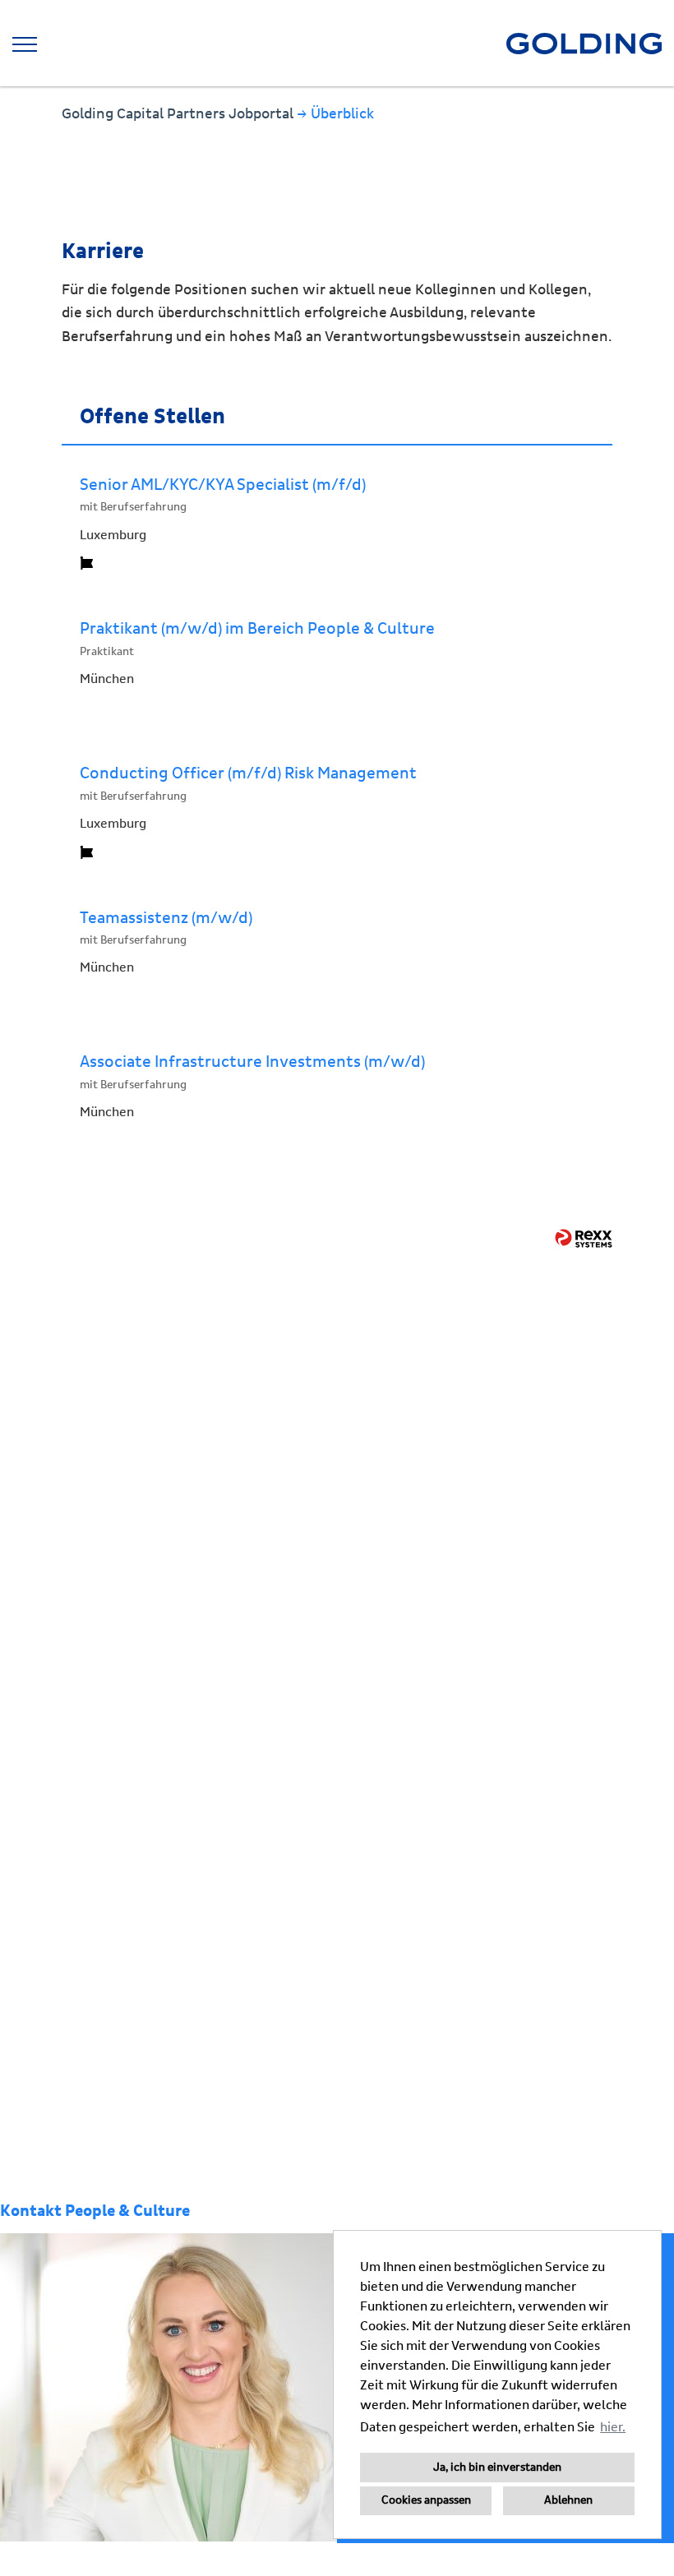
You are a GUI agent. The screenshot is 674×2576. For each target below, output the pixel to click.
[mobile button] (25, 44)
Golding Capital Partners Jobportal (179, 114)
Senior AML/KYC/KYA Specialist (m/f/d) (223, 485)
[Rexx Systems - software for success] (584, 1238)
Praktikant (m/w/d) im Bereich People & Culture (257, 629)
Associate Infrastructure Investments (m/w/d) (252, 1062)
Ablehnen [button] (568, 2500)
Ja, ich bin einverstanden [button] (497, 2468)
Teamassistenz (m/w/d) (166, 918)
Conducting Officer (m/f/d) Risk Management (248, 773)
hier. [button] (613, 2427)
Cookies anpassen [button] (426, 2500)
